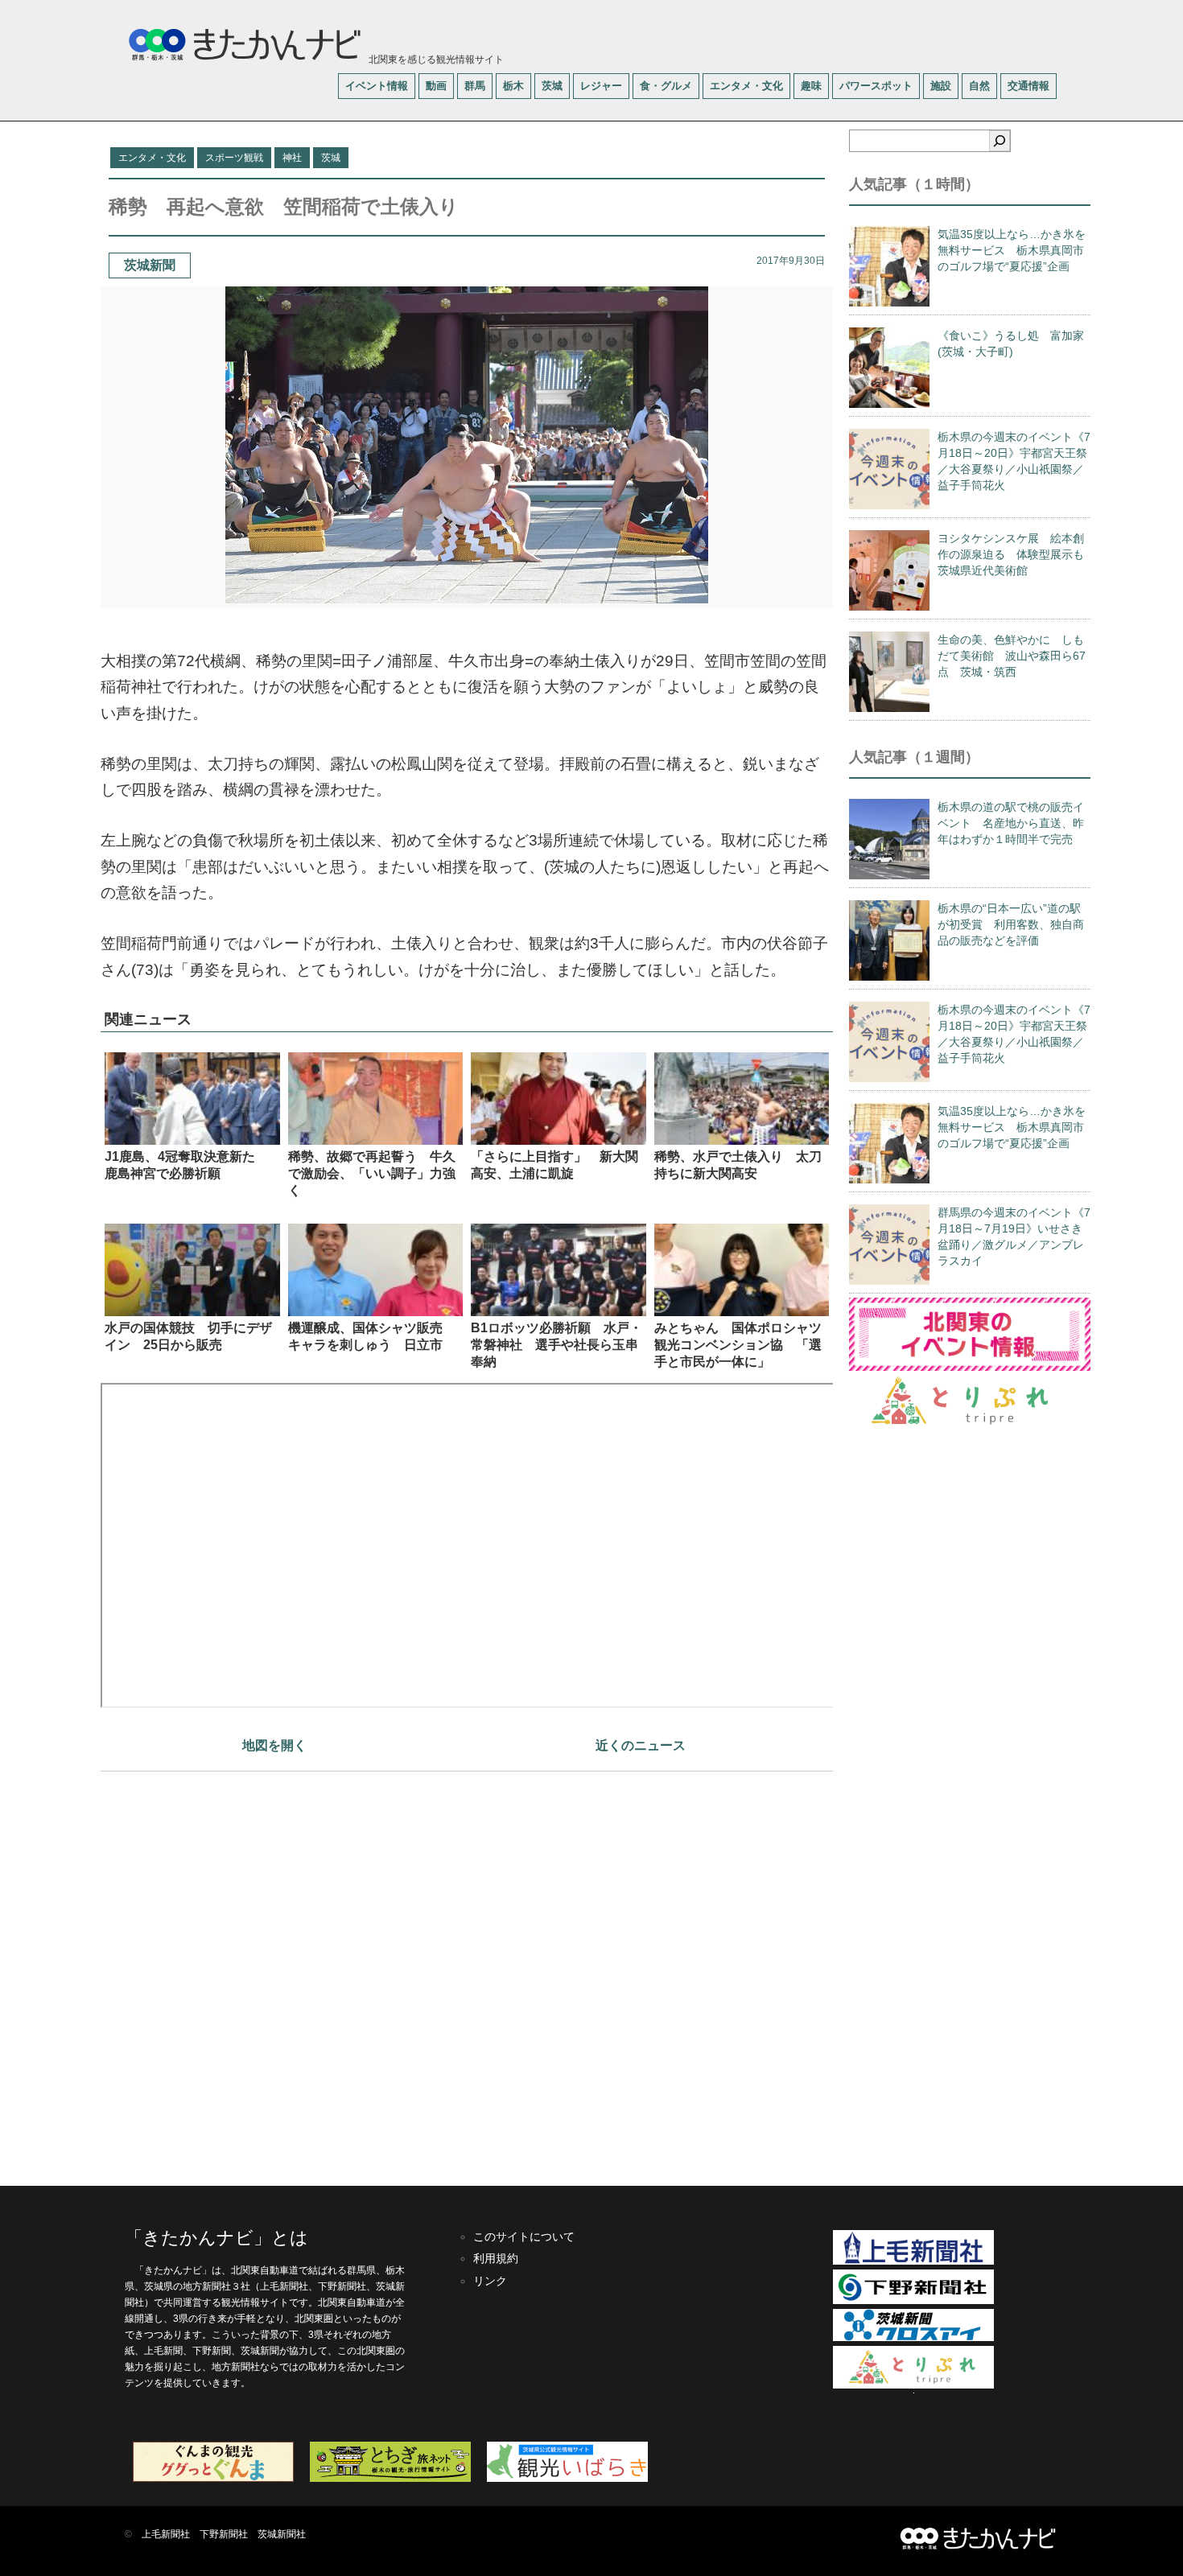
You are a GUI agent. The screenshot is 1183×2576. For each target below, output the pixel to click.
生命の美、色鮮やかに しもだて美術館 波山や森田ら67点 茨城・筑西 (1012, 656)
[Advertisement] (467, 1971)
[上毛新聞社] (913, 2261)
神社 (292, 158)
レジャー (601, 86)
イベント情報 (377, 86)
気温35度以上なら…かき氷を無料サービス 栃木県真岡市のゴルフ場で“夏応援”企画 (1012, 250)
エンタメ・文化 (746, 86)
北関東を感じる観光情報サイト (435, 60)
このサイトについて (524, 2237)
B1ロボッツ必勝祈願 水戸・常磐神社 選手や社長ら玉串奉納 (556, 1345)
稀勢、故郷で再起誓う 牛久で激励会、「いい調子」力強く (372, 1173)
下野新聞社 (224, 2534)
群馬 (475, 86)
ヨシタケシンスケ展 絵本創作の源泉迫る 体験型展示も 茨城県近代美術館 (1016, 554)
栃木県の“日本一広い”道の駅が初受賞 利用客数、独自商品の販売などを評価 (1011, 924)
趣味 (811, 86)
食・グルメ (666, 86)
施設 (941, 86)
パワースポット (876, 86)
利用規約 (496, 2258)
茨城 (552, 86)
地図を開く (274, 1745)
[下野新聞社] (913, 2301)
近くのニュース (641, 1745)
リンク (490, 2281)
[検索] (1000, 141)
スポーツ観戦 (234, 158)
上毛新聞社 (166, 2534)
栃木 (513, 86)
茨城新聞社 (282, 2534)
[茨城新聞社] (913, 2338)
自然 (979, 86)
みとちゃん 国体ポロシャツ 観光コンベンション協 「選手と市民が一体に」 (744, 1345)
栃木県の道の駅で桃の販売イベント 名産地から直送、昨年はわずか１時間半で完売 (1011, 823)
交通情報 (1028, 86)
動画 (436, 86)
